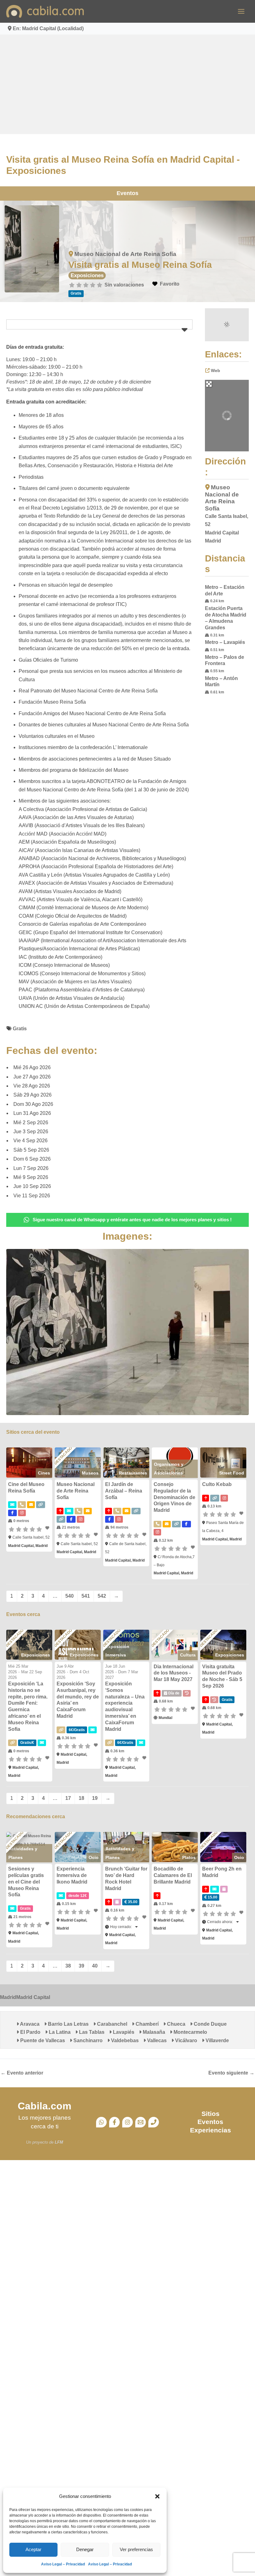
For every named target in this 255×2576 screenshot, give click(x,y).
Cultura (188, 1655)
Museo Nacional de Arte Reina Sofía (125, 254)
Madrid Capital (33, 1997)
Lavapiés (123, 2032)
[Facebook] (114, 2122)
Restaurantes (133, 1473)
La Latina (59, 2032)
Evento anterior (22, 2073)
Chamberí (146, 2024)
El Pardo (30, 2032)
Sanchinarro (87, 2040)
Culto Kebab (217, 1484)
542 (102, 1596)
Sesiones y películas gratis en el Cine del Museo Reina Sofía (26, 1882)
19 (95, 1798)
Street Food (232, 1473)
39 (81, 1966)
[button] (157, 2496)
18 (81, 1798)
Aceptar (33, 2549)
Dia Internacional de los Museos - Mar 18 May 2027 (174, 1673)
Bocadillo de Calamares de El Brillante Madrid (173, 1875)
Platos (189, 1857)
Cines (44, 1473)
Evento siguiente (231, 2073)
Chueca (176, 2024)
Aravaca (29, 2024)
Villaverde (217, 2040)
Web (216, 370)
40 (95, 1966)
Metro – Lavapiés (225, 642)
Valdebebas (124, 2040)
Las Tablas (91, 2032)
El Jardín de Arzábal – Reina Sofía (124, 1491)
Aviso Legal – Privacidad (63, 2564)
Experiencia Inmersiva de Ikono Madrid (72, 1875)
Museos (90, 1473)
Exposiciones (87, 275)
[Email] (141, 2122)
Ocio (94, 1857)
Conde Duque (210, 2024)
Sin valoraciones (124, 285)
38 (68, 1966)
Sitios (211, 2114)
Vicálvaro (185, 2040)
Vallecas (156, 2040)
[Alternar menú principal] (241, 11)
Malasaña (153, 2032)
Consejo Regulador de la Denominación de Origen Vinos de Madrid (174, 1497)
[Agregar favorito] (48, 1528)
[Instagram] (127, 2122)
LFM (59, 2142)
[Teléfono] (154, 2122)
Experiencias (211, 2130)
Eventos (127, 193)
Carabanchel (111, 2024)
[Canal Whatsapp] (101, 2122)
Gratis (20, 1029)
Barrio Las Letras (68, 2024)
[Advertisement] (127, 84)
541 (86, 1596)
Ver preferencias (136, 2549)
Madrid (8, 1997)
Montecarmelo (190, 2032)
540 (70, 1596)
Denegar (85, 2549)
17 (68, 1798)
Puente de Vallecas (42, 2040)
